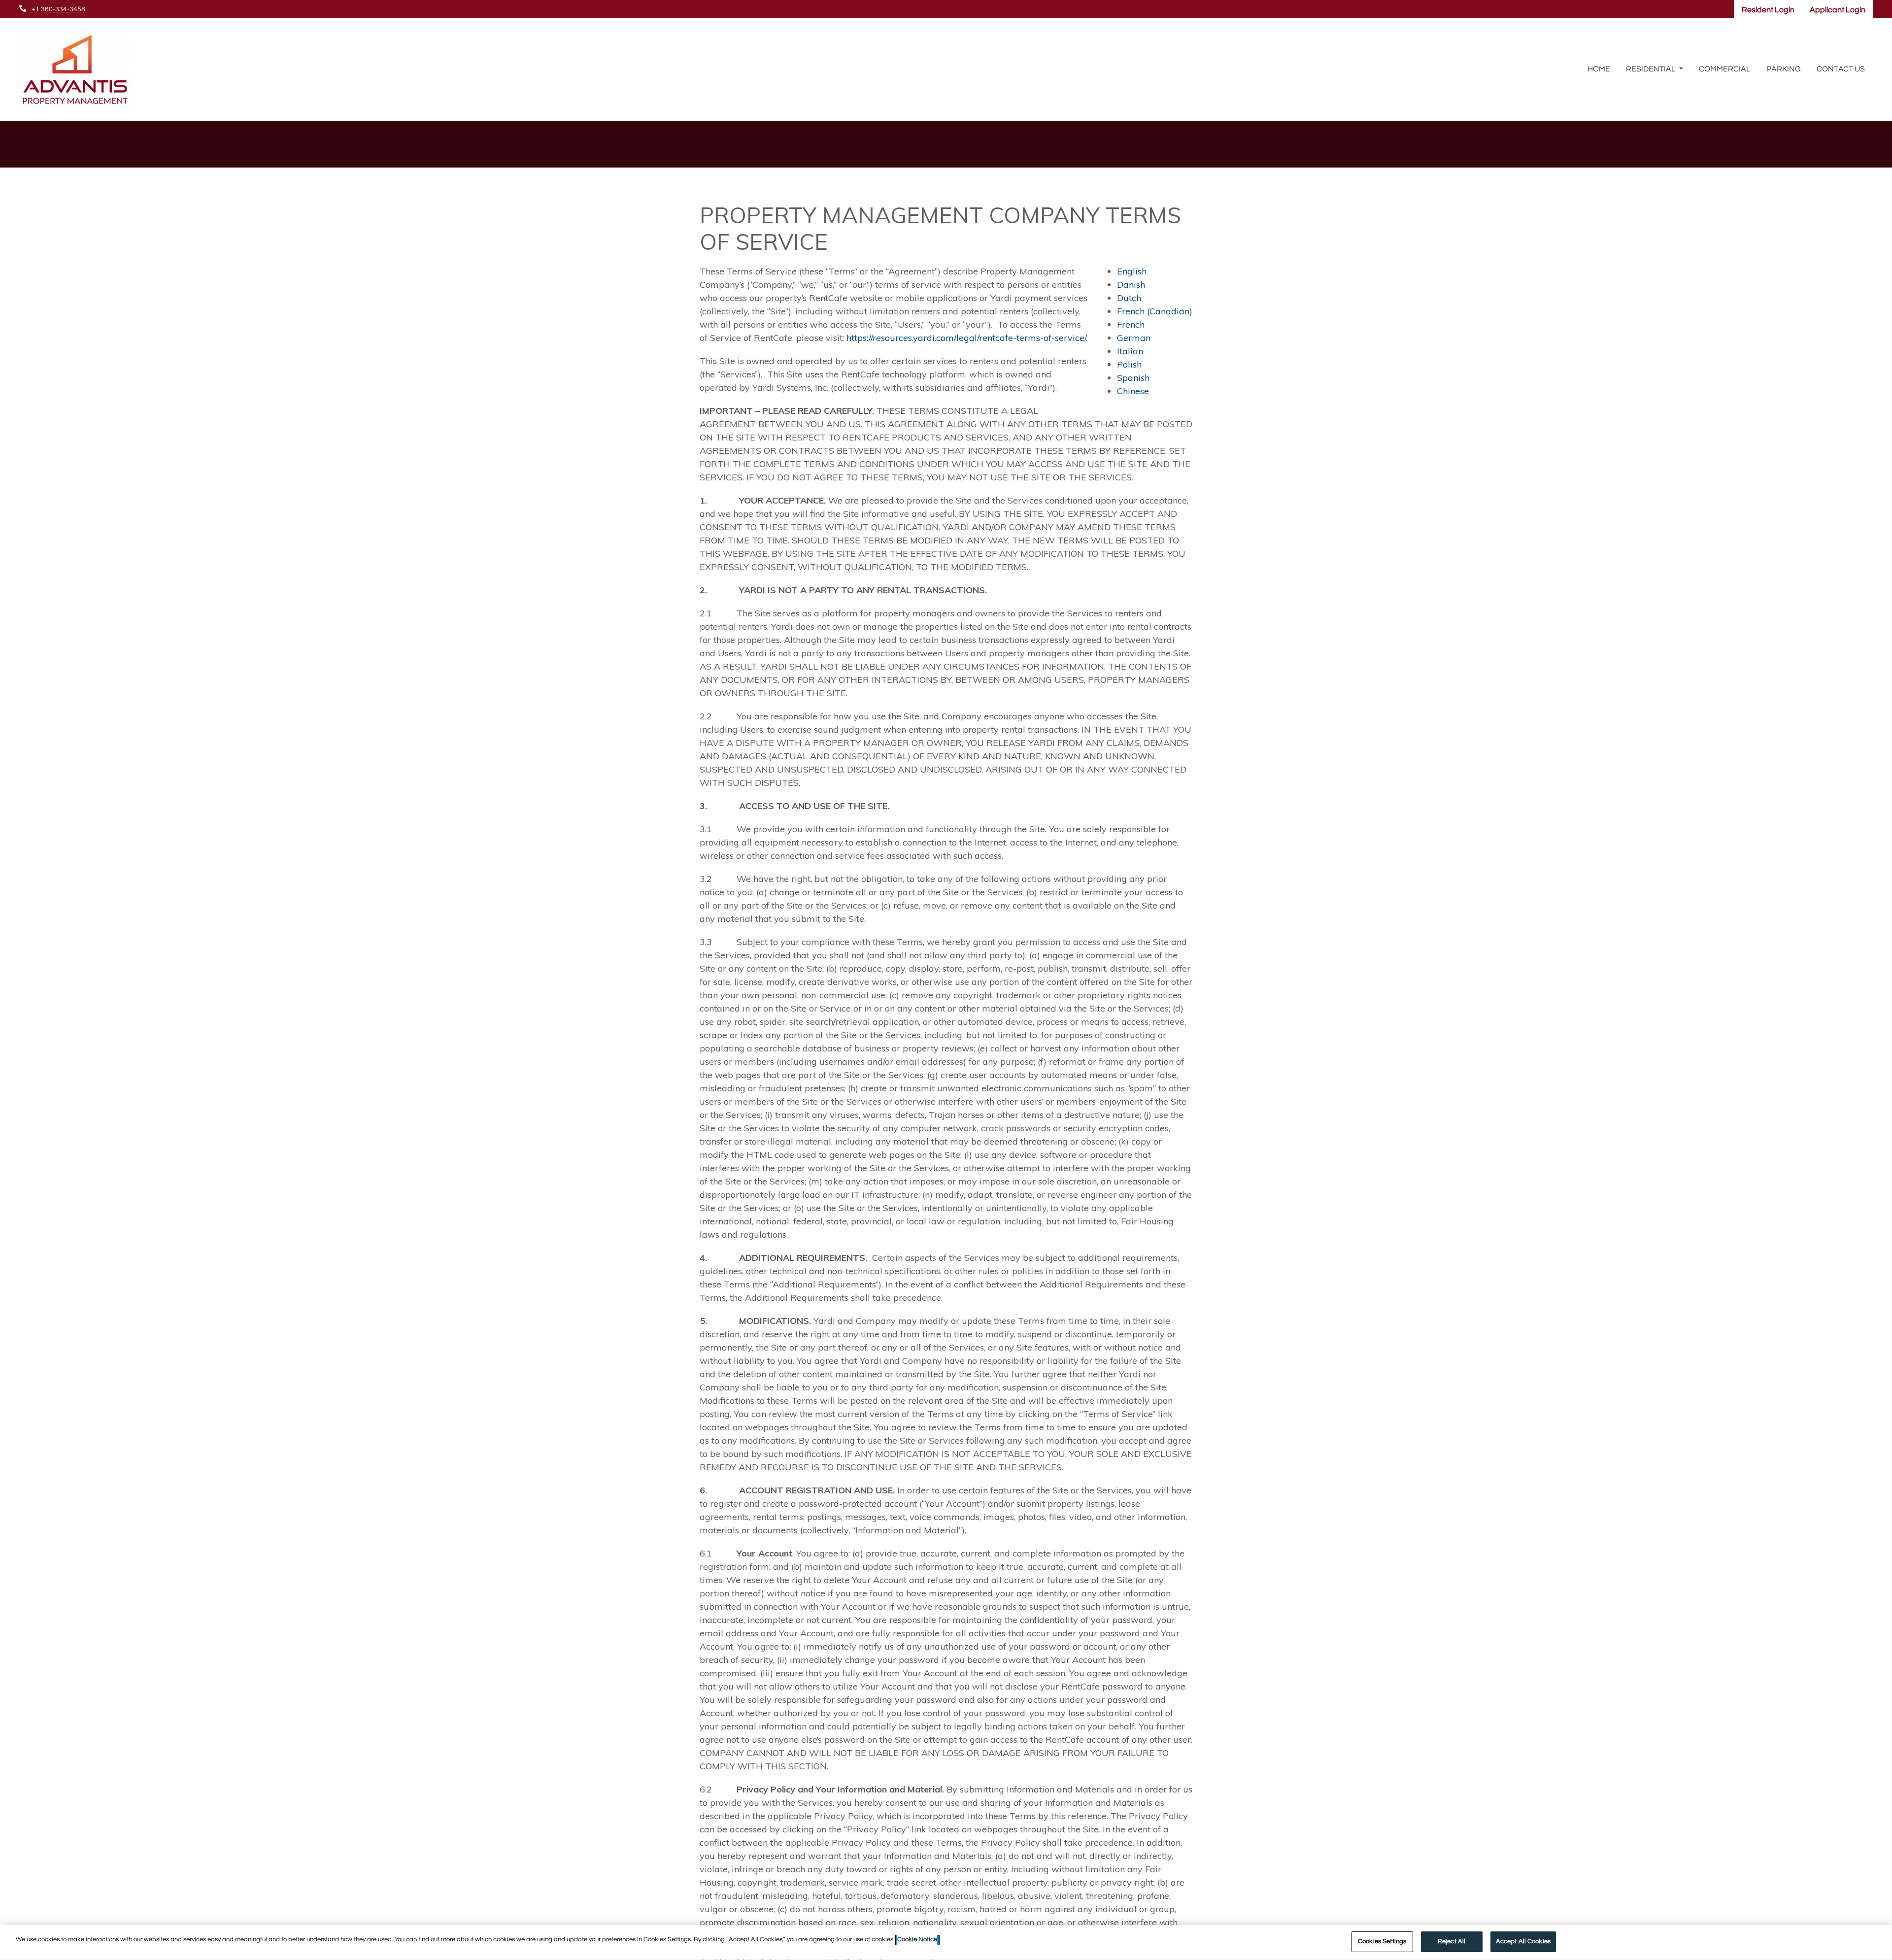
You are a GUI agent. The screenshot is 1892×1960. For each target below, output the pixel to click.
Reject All (1452, 1941)
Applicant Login (1841, 10)
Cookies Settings (1382, 1941)
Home (1599, 69)
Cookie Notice (917, 1939)
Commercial (1725, 69)
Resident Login (1772, 10)
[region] (946, 1943)
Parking (1784, 69)
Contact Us (1841, 69)
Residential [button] (1652, 69)
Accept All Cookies (1523, 1941)
